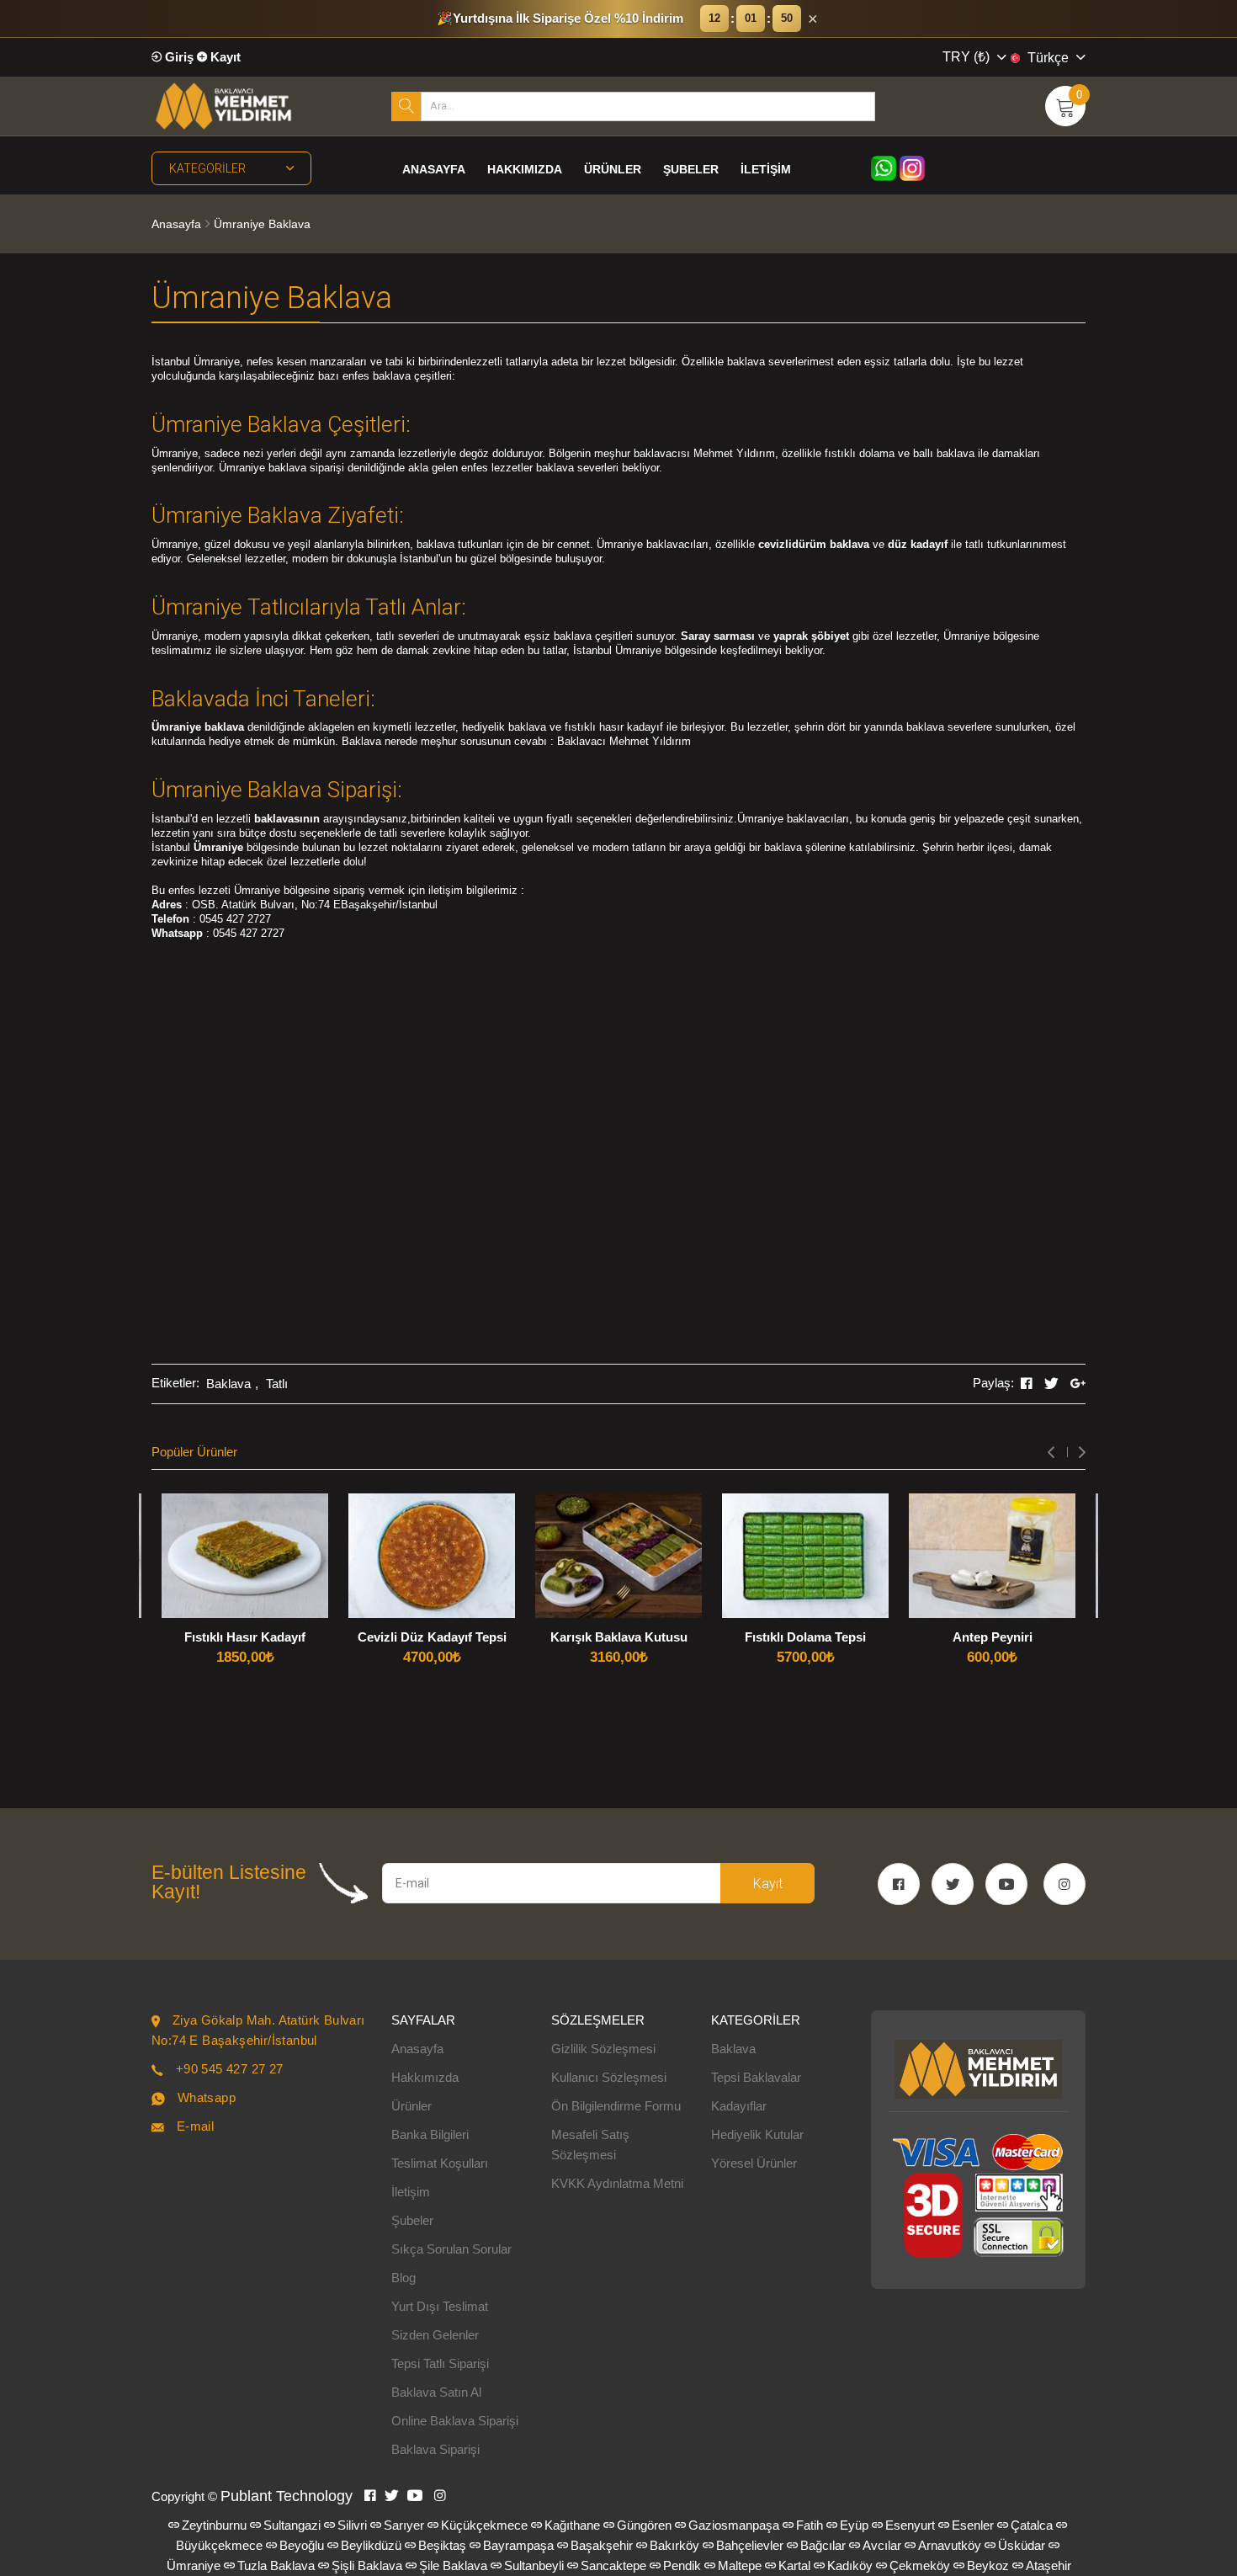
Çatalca (1032, 2525)
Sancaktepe (613, 2565)
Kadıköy (850, 2565)
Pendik (682, 2565)
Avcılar (882, 2545)
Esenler (973, 2525)
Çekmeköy (920, 2565)
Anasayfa (434, 169)
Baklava (228, 1384)
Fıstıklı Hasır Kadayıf (245, 1637)
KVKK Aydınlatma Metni (617, 2183)
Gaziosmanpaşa (734, 2525)
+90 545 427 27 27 (230, 2069)
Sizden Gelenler (435, 2335)
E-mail (195, 2126)
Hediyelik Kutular (757, 2134)
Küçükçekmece (484, 2525)
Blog (403, 2278)
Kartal (794, 2565)
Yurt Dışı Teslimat (440, 2306)
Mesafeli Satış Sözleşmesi (590, 2145)
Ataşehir (1049, 2565)
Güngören (644, 2525)
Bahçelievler (750, 2545)
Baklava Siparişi (435, 2449)
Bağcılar (823, 2545)
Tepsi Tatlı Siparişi (440, 2363)
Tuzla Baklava (276, 2565)
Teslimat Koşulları (440, 2163)
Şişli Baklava (367, 2565)
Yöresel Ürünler (754, 2163)
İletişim (766, 169)
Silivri (352, 2525)
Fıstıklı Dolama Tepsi (805, 1637)
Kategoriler (207, 168)
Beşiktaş (442, 2545)
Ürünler (613, 169)
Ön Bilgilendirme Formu (616, 2106)
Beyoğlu (302, 2545)
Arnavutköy (950, 2545)
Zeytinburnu (214, 2525)
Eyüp (854, 2525)
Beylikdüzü (371, 2545)
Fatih (810, 2525)
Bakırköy (674, 2545)
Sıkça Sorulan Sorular (451, 2249)
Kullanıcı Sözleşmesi (609, 2077)
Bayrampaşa (518, 2545)
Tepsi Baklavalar (756, 2077)
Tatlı (277, 1384)
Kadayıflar (739, 2106)
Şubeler (691, 169)
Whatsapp (207, 2097)
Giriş (178, 57)
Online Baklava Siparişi (455, 2421)
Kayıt (224, 57)
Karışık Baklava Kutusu (619, 1637)
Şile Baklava (453, 2565)
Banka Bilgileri (430, 2134)
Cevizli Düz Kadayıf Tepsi (432, 1637)
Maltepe (740, 2565)
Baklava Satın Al (436, 2392)
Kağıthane (572, 2525)
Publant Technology (287, 2496)
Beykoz (988, 2565)
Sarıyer (404, 2525)
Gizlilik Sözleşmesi (603, 2049)
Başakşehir (602, 2545)
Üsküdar (1022, 2545)
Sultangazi (292, 2525)
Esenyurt (910, 2525)
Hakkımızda (525, 169)
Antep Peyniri (993, 1637)
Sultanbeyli (534, 2565)
